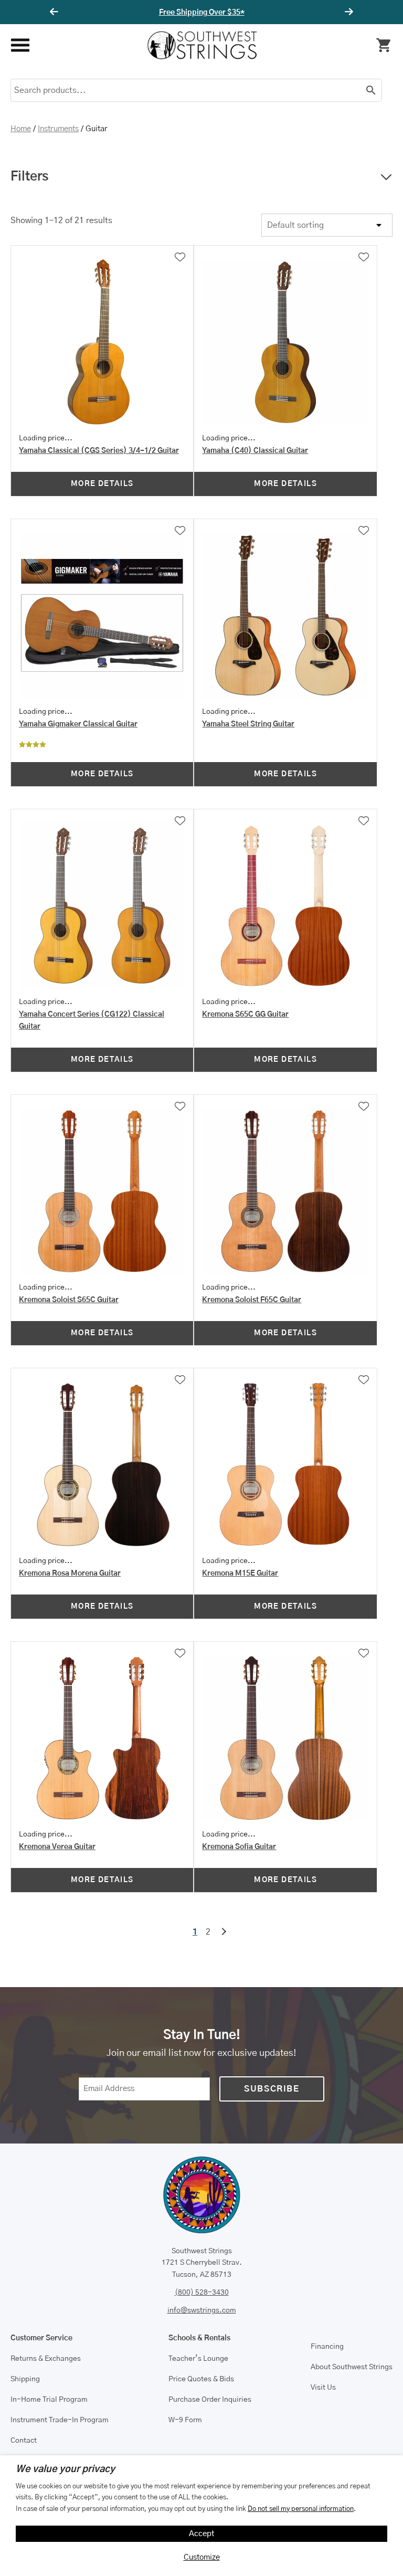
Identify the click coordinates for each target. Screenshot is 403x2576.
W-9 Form (185, 2420)
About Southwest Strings (352, 2367)
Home (21, 129)
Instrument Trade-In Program (60, 2420)
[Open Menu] (20, 45)
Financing (327, 2347)
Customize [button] (202, 2557)
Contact (24, 2441)
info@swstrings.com (202, 2310)
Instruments (58, 129)
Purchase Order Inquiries (210, 2400)
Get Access (233, 13)
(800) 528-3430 (202, 2293)
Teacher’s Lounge (198, 2359)
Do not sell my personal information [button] (301, 2509)
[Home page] (202, 45)
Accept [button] (202, 2534)
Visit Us (323, 2388)
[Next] (347, 12)
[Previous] (56, 12)
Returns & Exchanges (46, 2359)
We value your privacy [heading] (65, 2469)
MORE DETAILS (102, 484)
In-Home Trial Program (49, 2400)
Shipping (25, 2379)
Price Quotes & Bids (201, 2379)
